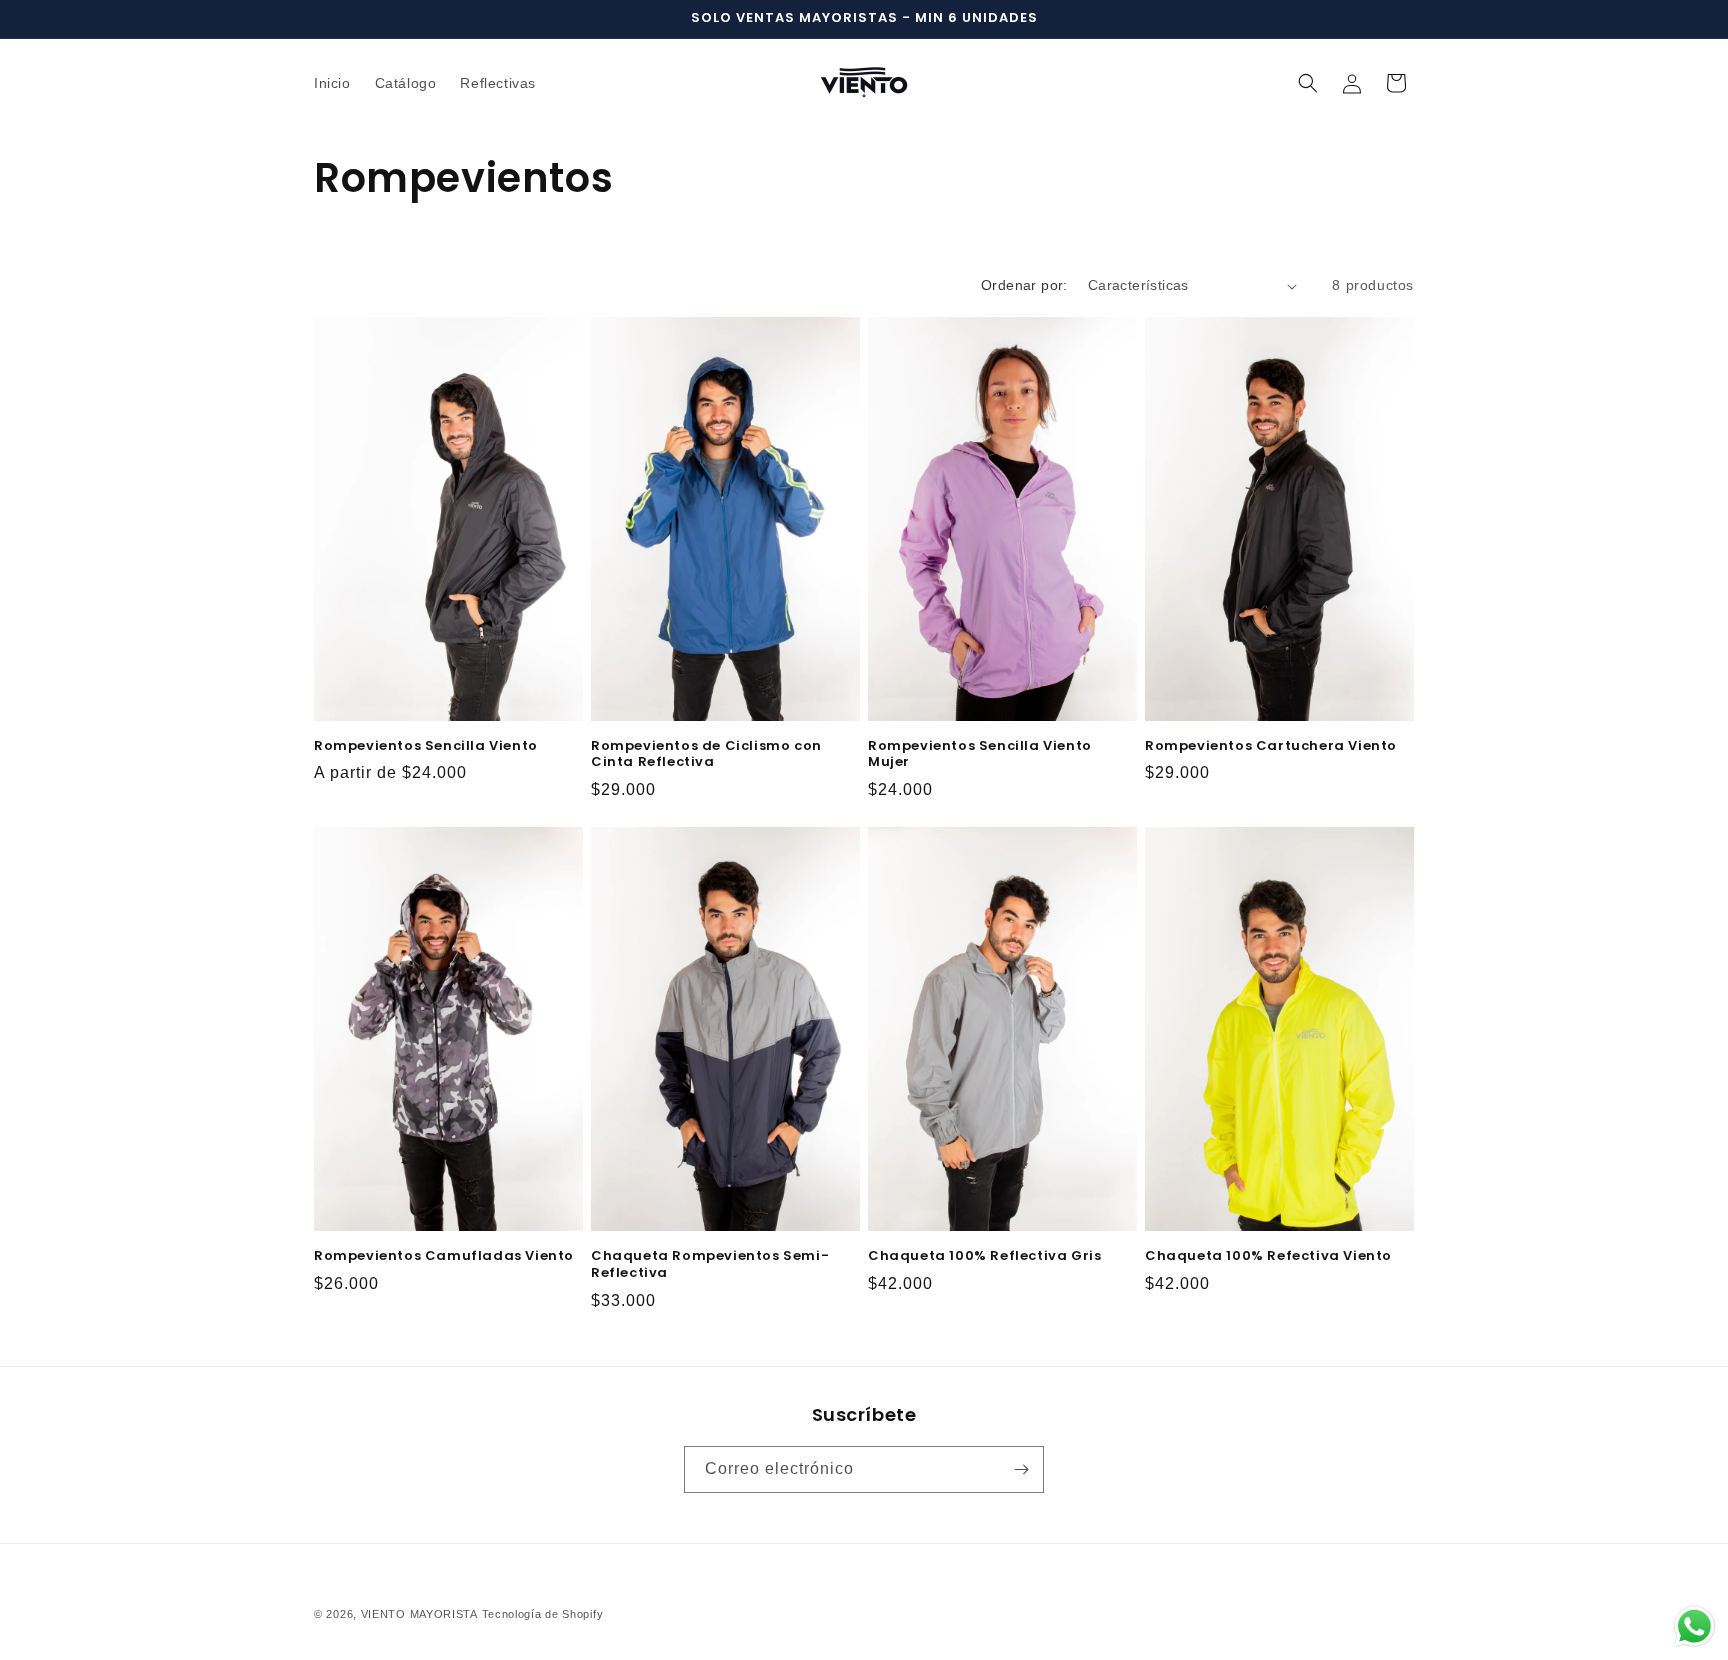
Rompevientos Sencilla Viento (426, 746)
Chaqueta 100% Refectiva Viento (1268, 1256)
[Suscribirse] (1021, 1469)
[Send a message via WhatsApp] (1694, 1626)
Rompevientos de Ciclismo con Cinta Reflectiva (706, 755)
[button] (1308, 83)
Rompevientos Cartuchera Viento (1271, 746)
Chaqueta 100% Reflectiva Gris (984, 1256)
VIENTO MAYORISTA (419, 1614)
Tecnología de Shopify (543, 1614)
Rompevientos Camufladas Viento (444, 1256)
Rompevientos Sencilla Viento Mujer (980, 755)
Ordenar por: (1024, 285)
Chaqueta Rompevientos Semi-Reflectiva (710, 1265)
